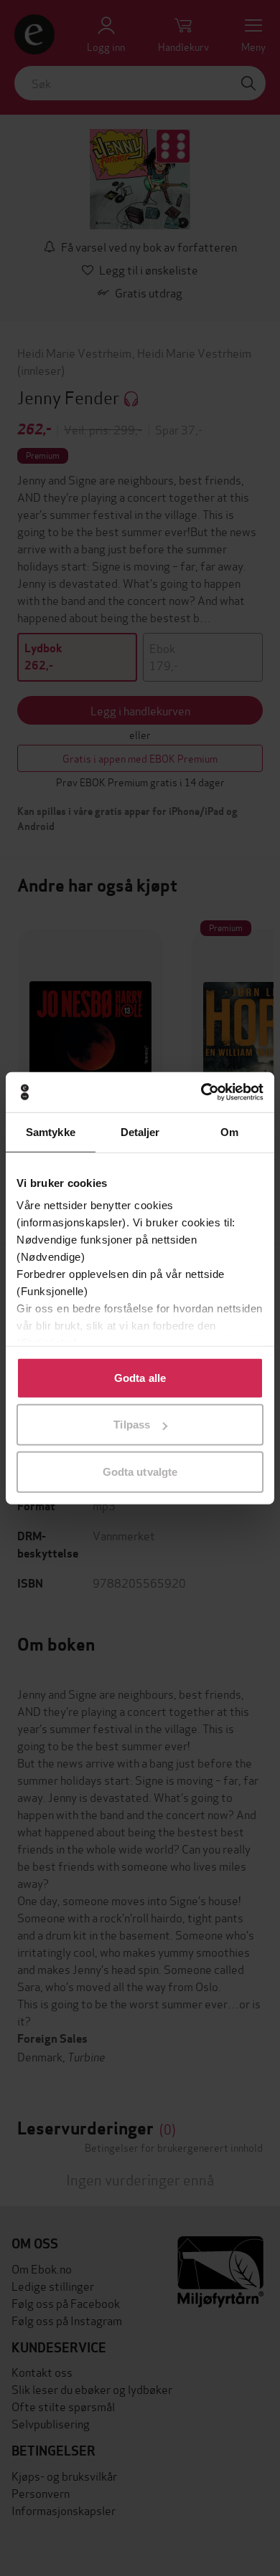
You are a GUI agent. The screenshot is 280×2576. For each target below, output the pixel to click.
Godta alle (140, 1377)
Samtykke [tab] (51, 1131)
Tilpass (132, 1425)
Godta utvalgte (140, 1471)
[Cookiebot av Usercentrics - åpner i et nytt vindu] (201, 1092)
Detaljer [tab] (140, 1131)
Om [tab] (229, 1131)
